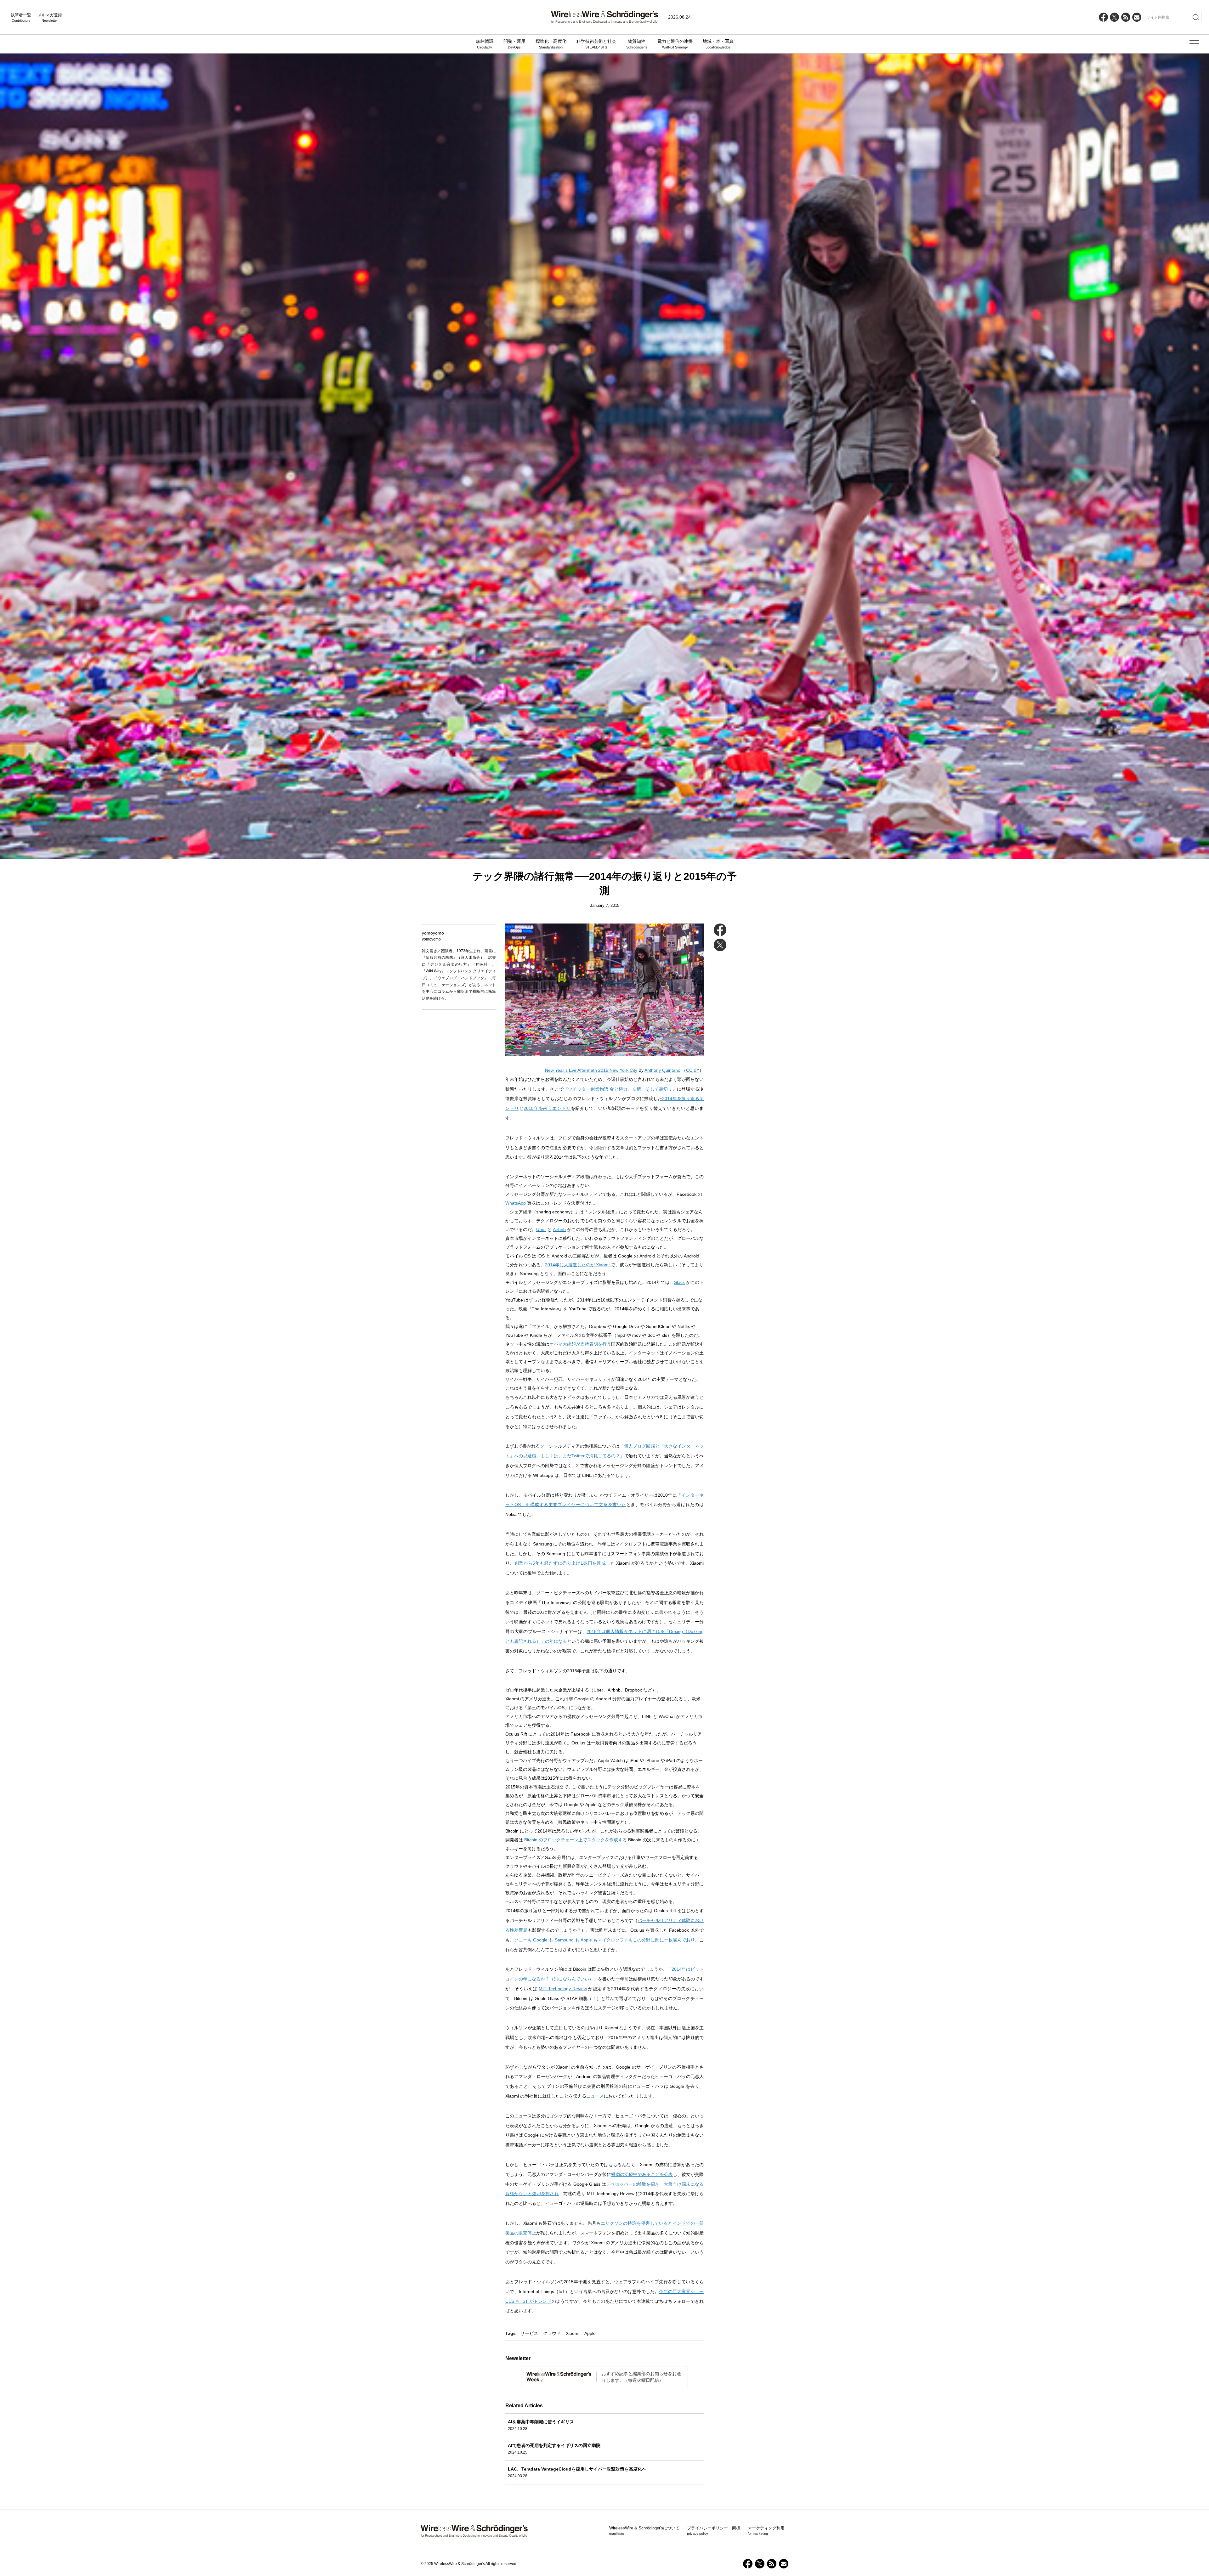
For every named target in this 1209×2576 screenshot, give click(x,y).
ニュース (595, 2096)
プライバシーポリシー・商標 (714, 2531)
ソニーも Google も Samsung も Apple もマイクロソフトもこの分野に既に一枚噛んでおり (604, 1940)
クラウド (552, 2333)
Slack (679, 1282)
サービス (529, 2333)
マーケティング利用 (766, 2531)
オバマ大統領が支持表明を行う (580, 1344)
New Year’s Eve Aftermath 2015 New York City (591, 1070)
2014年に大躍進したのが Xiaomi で (580, 1265)
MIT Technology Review (563, 1989)
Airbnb (559, 1229)
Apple (590, 2333)
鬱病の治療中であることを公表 (642, 2174)
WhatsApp (516, 1203)
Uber (541, 1229)
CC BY (693, 1070)
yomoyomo (433, 933)
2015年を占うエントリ (547, 1108)
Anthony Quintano (662, 1070)
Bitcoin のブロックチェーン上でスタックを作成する (576, 1840)
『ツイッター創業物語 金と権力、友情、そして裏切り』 (620, 1089)
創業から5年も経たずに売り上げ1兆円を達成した (565, 1563)
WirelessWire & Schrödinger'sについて (644, 2531)
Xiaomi (573, 2333)
